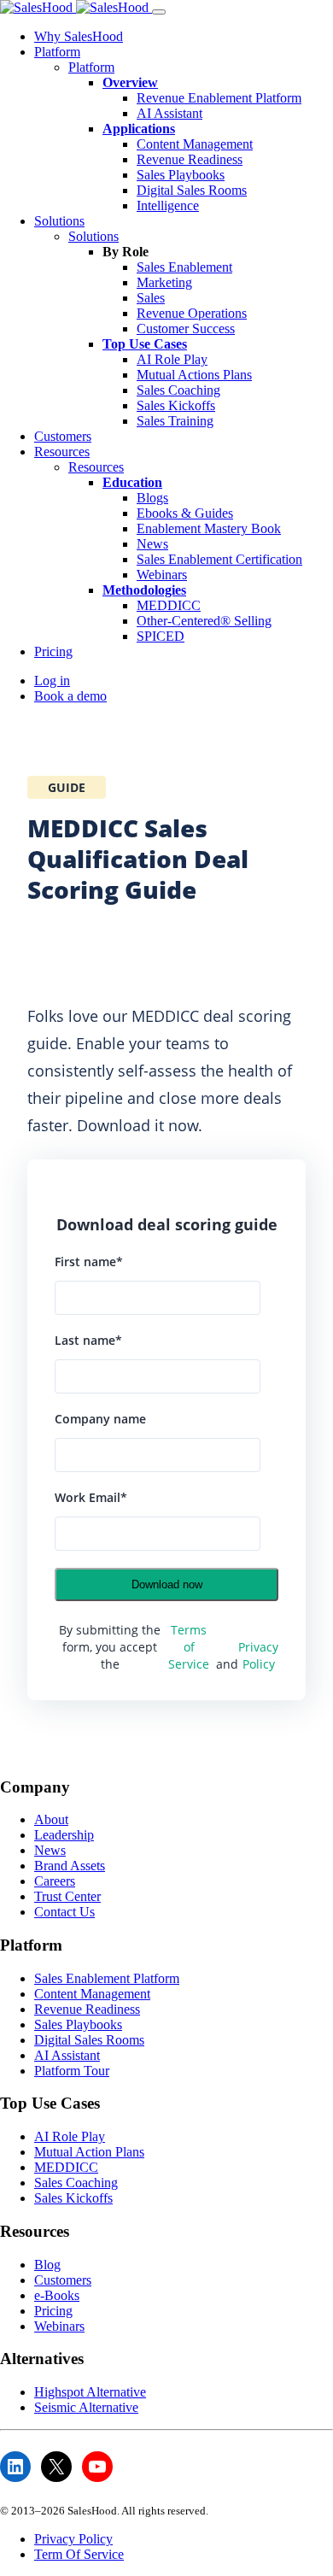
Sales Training (175, 421)
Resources (62, 452)
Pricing (53, 651)
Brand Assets (70, 1866)
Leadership (64, 1835)
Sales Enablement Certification (219, 559)
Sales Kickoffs (176, 405)
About (51, 1819)
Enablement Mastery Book (209, 528)
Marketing (164, 282)
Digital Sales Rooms (192, 190)
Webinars (162, 575)
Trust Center (67, 1896)
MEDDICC (169, 605)
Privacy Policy (258, 1655)
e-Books (57, 2295)
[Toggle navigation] (159, 12)
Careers (55, 1881)
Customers (63, 436)
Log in (52, 681)
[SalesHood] (76, 7)
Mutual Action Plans (89, 2152)
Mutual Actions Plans (194, 375)
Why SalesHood (79, 36)
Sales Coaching (178, 390)
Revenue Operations (192, 313)
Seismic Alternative (86, 2407)
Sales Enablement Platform (107, 1978)
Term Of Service (79, 2554)
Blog (47, 2265)
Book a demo (70, 696)
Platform (57, 52)
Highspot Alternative (90, 2392)
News (152, 544)
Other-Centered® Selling (204, 621)
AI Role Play (172, 359)
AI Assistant (169, 113)
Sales (151, 298)
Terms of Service (189, 1647)
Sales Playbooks (181, 175)
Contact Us (64, 1912)
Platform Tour (72, 2071)
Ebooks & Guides (185, 513)
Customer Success (186, 329)
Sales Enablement (184, 267)
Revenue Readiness (190, 159)
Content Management (195, 144)
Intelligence (168, 205)
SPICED (161, 636)
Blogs (152, 498)
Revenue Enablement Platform (219, 98)
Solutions (59, 221)
